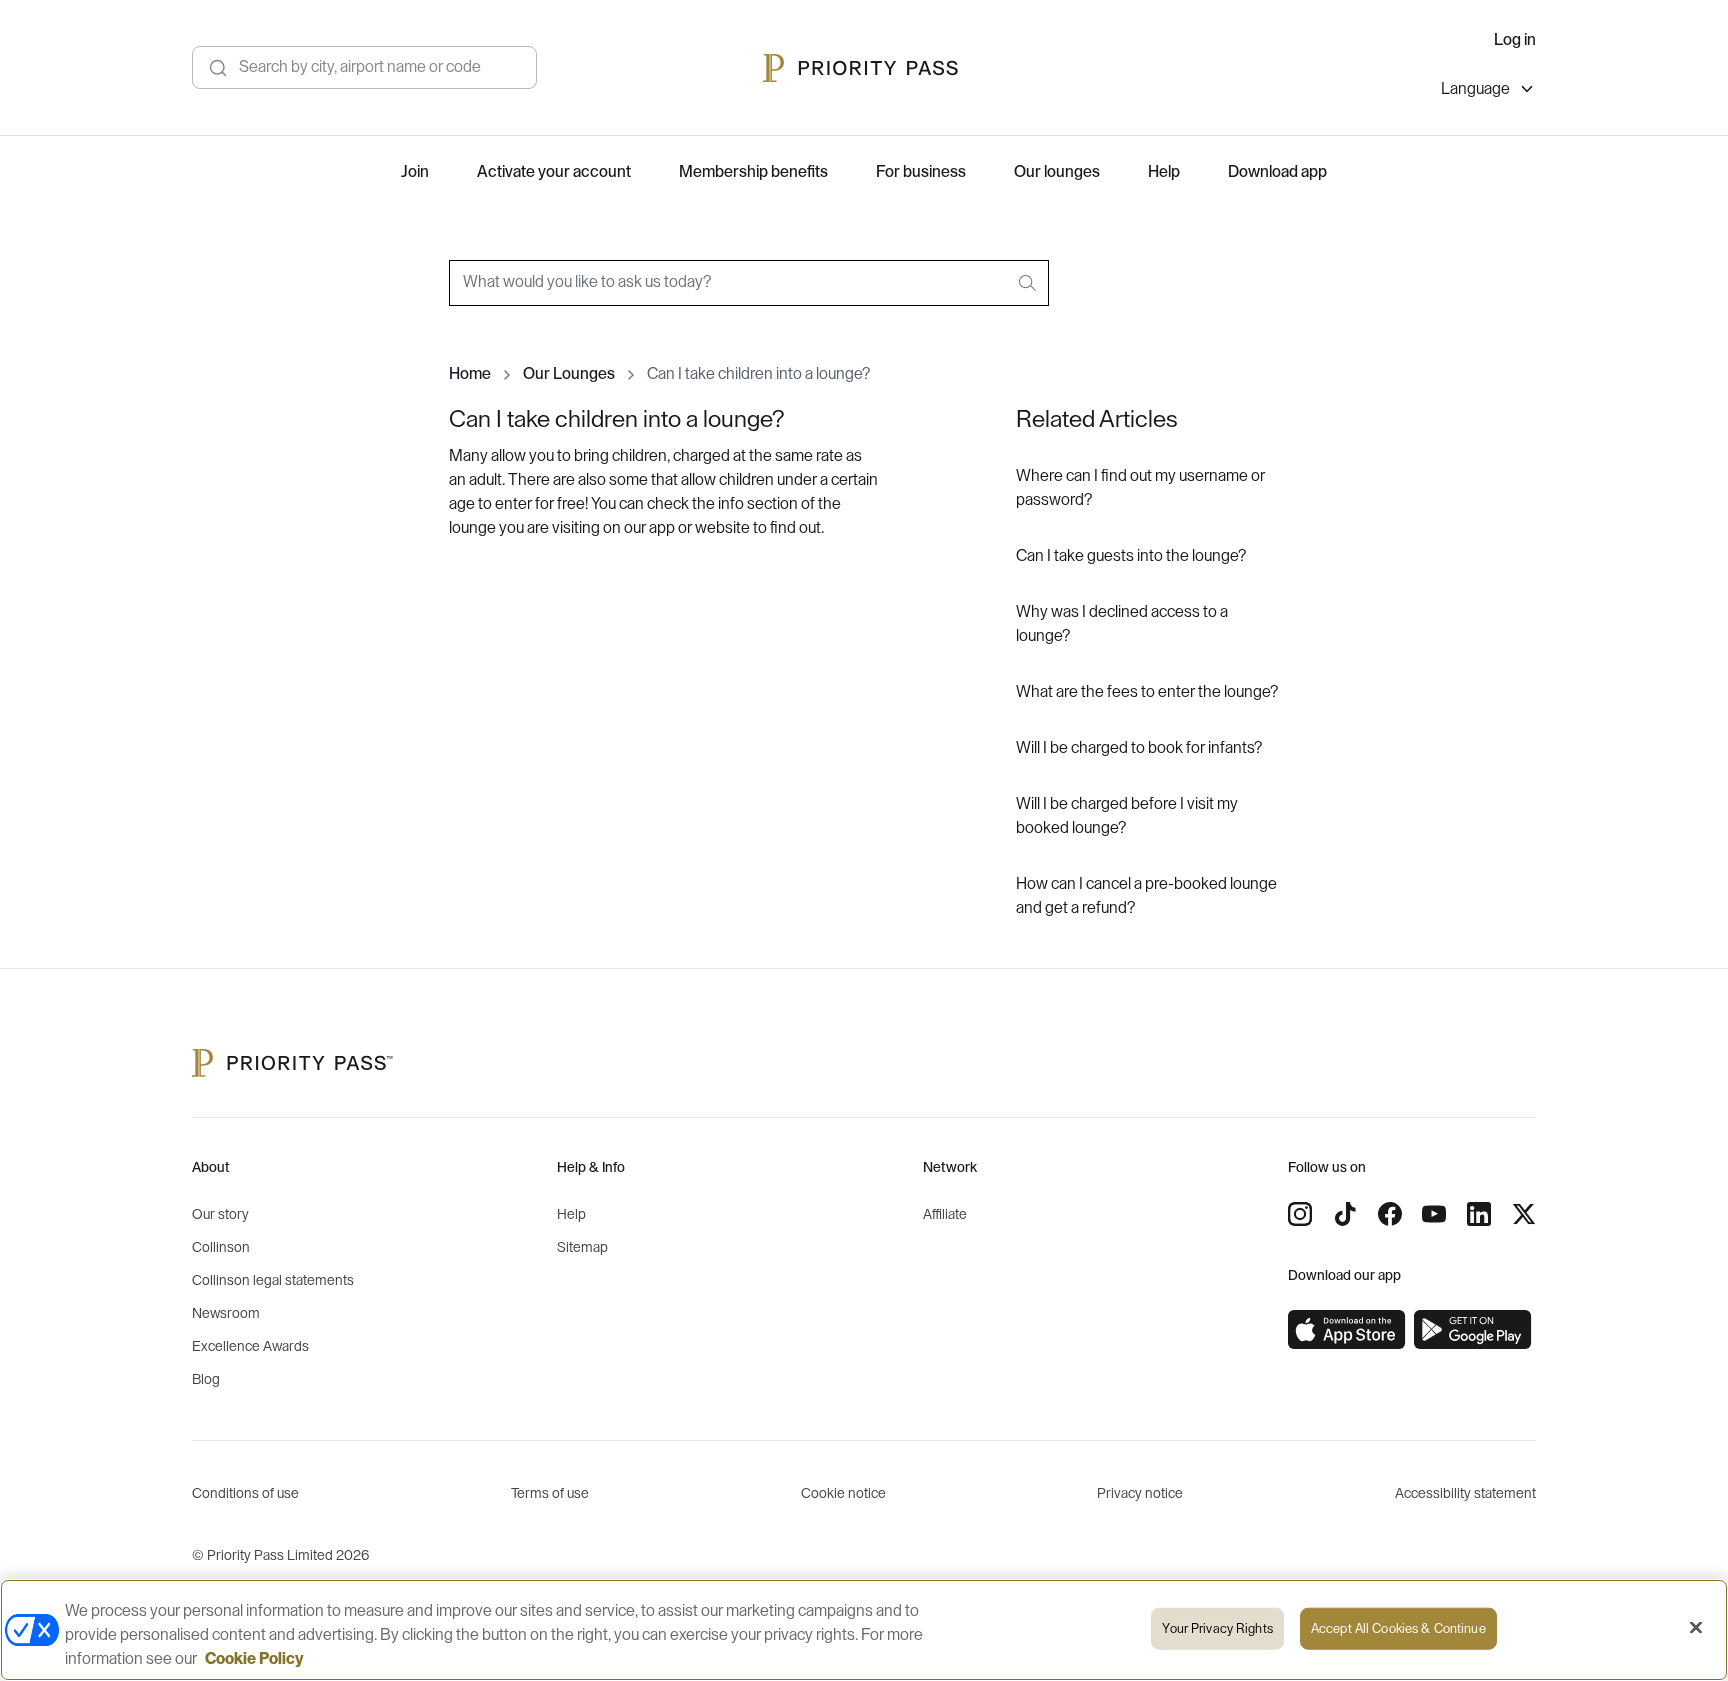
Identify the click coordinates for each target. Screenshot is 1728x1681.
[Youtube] (1434, 1214)
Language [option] (1475, 89)
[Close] (1696, 1628)
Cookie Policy (254, 1659)
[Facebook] (1390, 1214)
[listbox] (1488, 91)
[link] (1347, 1330)
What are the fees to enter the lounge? (1147, 692)
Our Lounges (569, 374)
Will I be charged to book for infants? (1139, 748)
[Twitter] (1524, 1214)
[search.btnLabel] (1029, 283)
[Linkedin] (1479, 1214)
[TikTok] (1345, 1214)
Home (470, 374)
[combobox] (749, 283)
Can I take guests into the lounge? (1131, 556)
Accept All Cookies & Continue (1398, 1628)
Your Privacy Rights (1217, 1628)
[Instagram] (1300, 1214)
